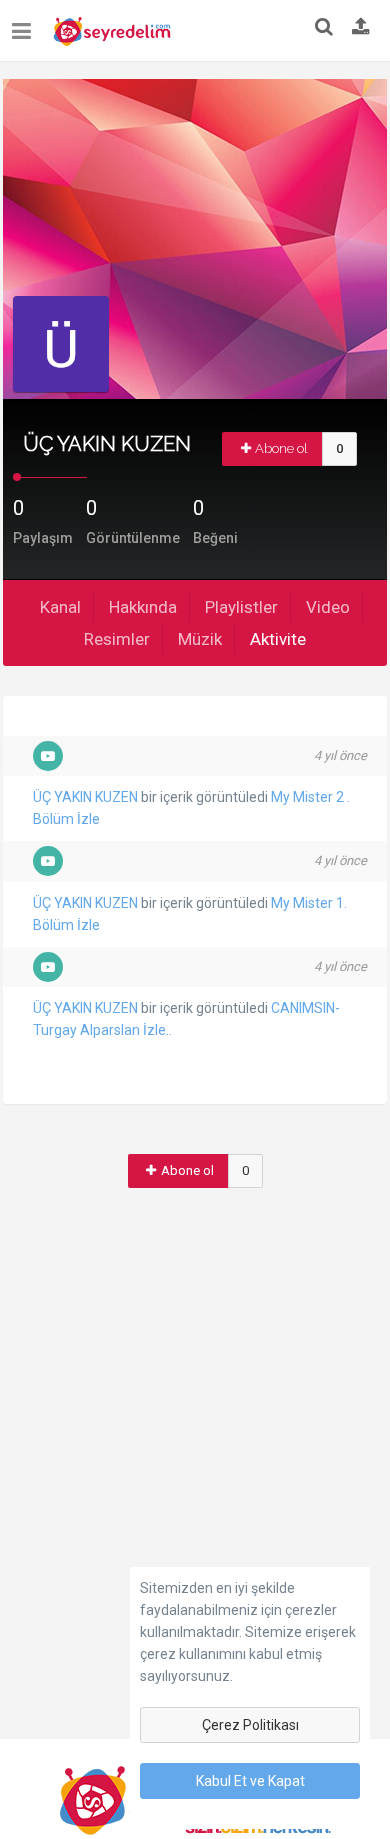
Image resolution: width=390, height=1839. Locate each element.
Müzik (200, 639)
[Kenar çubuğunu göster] (25, 23)
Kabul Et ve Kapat (250, 1781)
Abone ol (281, 448)
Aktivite (278, 639)
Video (328, 607)
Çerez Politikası (250, 1725)
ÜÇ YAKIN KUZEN (85, 797)
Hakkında (143, 607)
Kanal (60, 607)
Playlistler (241, 607)
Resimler (117, 639)
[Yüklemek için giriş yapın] (361, 28)
